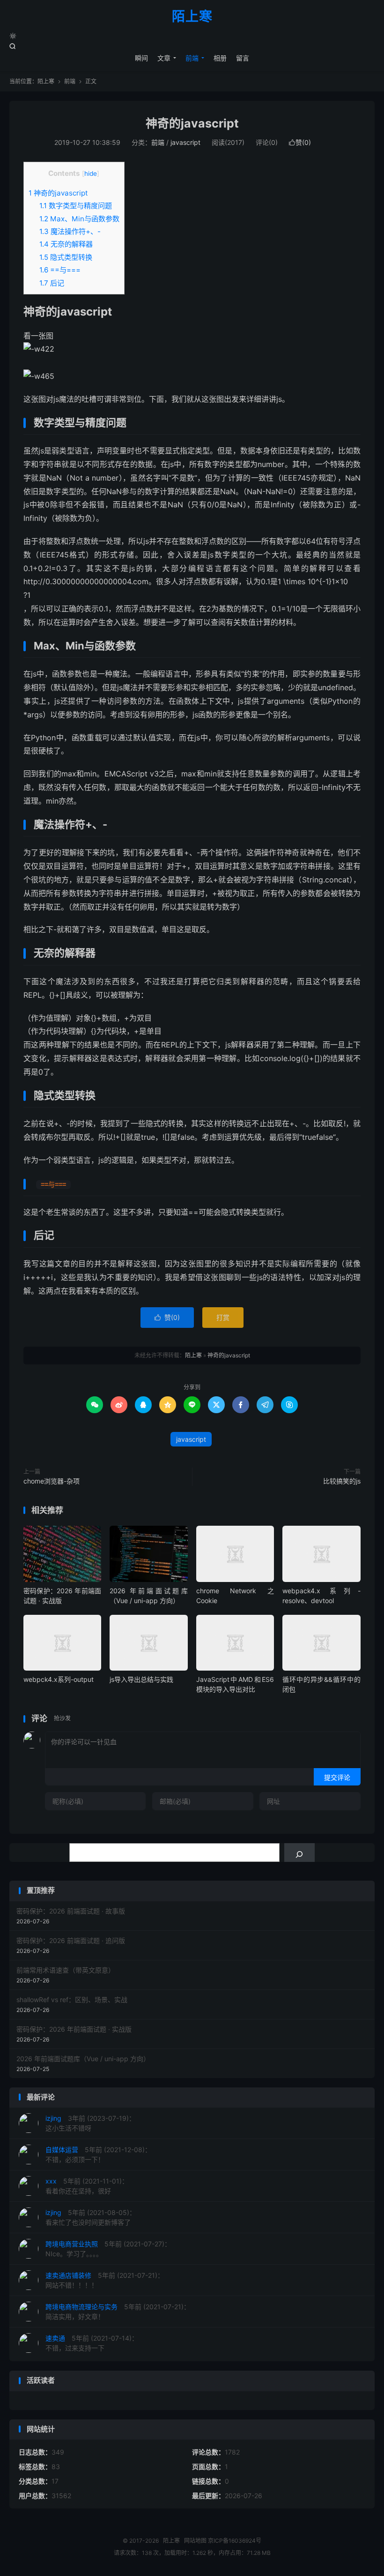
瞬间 (141, 58)
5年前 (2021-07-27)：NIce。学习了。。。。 (108, 2249)
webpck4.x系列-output (59, 1679)
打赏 (223, 1317)
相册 (220, 58)
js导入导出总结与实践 (141, 1679)
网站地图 (195, 2541)
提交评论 (337, 1777)
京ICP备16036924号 (235, 2541)
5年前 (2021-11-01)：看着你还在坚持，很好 (87, 2186)
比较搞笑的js (342, 1481)
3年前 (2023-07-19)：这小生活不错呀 (90, 2123)
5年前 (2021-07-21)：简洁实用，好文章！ (118, 2312)
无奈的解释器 (66, 244)
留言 (243, 58)
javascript (185, 142)
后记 (52, 283)
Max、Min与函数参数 (79, 219)
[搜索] (299, 1853)
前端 (192, 58)
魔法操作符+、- (70, 231)
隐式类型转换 (66, 257)
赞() (300, 142)
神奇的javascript (192, 123)
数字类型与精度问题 (76, 206)
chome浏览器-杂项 (52, 1481)
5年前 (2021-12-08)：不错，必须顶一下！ (98, 2154)
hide (91, 173)
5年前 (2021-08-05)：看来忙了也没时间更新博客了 (91, 2217)
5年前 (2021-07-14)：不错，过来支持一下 (92, 2343)
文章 (164, 58)
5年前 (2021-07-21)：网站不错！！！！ (105, 2280)
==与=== (60, 270)
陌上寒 (192, 17)
